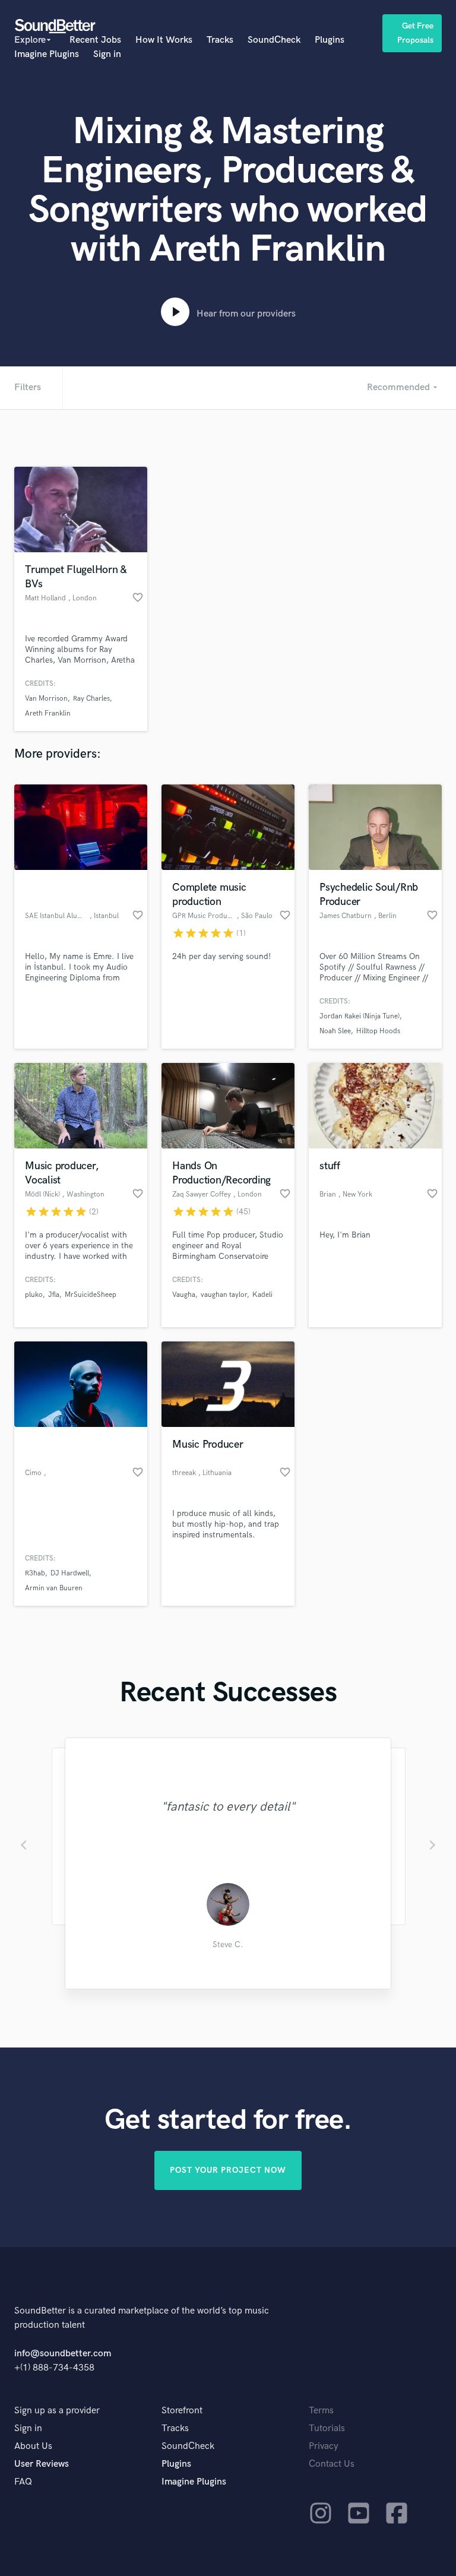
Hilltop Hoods (378, 1031)
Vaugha (184, 1295)
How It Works (164, 40)
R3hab (35, 1573)
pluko (34, 1295)
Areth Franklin (48, 713)
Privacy (324, 2446)
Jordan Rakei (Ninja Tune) (360, 1016)
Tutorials (327, 2428)
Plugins (330, 40)
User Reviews (42, 2464)
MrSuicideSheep (91, 1295)
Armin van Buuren (54, 1588)
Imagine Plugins (47, 54)
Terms (321, 2411)
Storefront (182, 2411)
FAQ (23, 2482)
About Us (33, 2446)
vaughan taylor (224, 1295)
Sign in (107, 54)
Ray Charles (91, 699)
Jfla (54, 1295)
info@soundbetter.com (63, 2354)
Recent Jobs (95, 40)
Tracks (220, 40)
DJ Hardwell (70, 1573)
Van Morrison (46, 699)
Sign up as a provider (57, 2411)
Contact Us (332, 2464)
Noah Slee (335, 1031)
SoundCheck (274, 40)
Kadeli (262, 1295)
